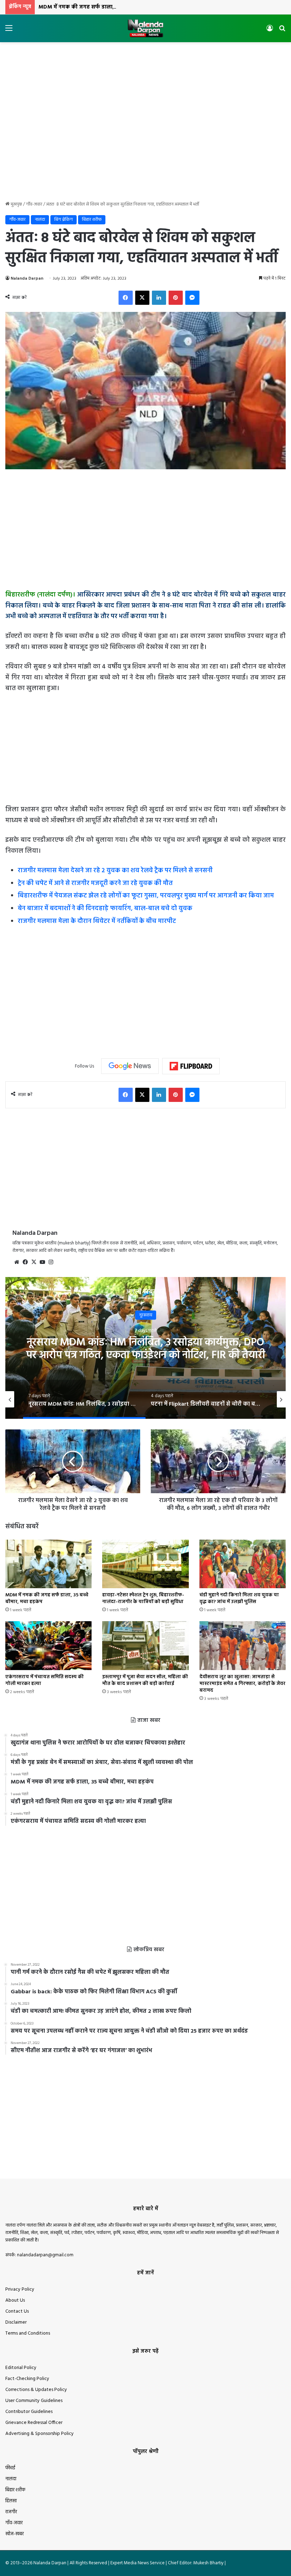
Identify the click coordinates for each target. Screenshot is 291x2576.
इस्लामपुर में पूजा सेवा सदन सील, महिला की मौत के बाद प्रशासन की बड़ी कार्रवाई (145, 1680)
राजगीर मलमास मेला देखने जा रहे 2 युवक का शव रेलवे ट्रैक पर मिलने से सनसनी (115, 871)
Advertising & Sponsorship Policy (40, 2434)
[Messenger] (192, 298)
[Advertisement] (145, 65)
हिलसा (11, 2501)
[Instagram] (51, 1262)
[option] (145, 1348)
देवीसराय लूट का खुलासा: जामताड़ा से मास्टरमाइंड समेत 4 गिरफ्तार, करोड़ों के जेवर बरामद (242, 1684)
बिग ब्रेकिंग (64, 220)
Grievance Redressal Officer (34, 2423)
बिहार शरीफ (92, 220)
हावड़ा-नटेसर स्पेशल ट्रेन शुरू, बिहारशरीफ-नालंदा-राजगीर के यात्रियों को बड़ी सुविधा (143, 1598)
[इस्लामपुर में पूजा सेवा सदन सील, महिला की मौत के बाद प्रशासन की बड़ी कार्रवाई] (145, 1645)
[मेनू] (9, 31)
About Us (15, 2300)
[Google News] (130, 1066)
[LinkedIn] (159, 298)
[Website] (17, 1262)
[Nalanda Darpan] (145, 28)
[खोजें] (282, 31)
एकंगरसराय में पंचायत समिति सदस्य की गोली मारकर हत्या (45, 1680)
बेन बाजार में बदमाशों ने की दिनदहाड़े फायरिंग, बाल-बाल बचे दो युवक (105, 909)
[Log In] (270, 31)
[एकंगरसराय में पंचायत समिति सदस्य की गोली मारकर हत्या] (48, 1645)
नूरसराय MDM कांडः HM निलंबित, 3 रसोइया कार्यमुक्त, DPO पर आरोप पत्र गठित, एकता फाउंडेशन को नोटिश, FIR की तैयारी (146, 1349)
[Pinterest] (176, 298)
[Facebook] (126, 298)
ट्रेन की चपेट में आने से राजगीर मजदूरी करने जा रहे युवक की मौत (95, 883)
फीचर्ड (10, 2468)
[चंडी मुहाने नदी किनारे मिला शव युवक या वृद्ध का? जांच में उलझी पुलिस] (243, 1564)
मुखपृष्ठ (16, 204)
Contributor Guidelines (29, 2412)
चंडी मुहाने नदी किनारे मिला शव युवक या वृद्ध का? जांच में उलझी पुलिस (239, 1598)
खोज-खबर (15, 2534)
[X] (142, 298)
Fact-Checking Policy (27, 2379)
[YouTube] (42, 1262)
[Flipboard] (191, 1066)
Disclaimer (16, 2322)
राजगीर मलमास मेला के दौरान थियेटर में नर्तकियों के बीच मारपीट (97, 921)
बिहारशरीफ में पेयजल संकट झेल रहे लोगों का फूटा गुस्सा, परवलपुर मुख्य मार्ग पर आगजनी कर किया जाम (146, 896)
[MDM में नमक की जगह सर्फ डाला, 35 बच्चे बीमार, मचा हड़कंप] (48, 1564)
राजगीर (11, 2512)
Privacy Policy (20, 2289)
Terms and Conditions (28, 2333)
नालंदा (40, 220)
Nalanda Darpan (27, 279)
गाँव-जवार (34, 204)
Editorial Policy (21, 2368)
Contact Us (17, 2311)
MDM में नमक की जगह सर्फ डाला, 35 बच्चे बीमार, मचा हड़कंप (106, 7)
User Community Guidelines (34, 2401)
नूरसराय (146, 1315)
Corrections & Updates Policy (36, 2390)
